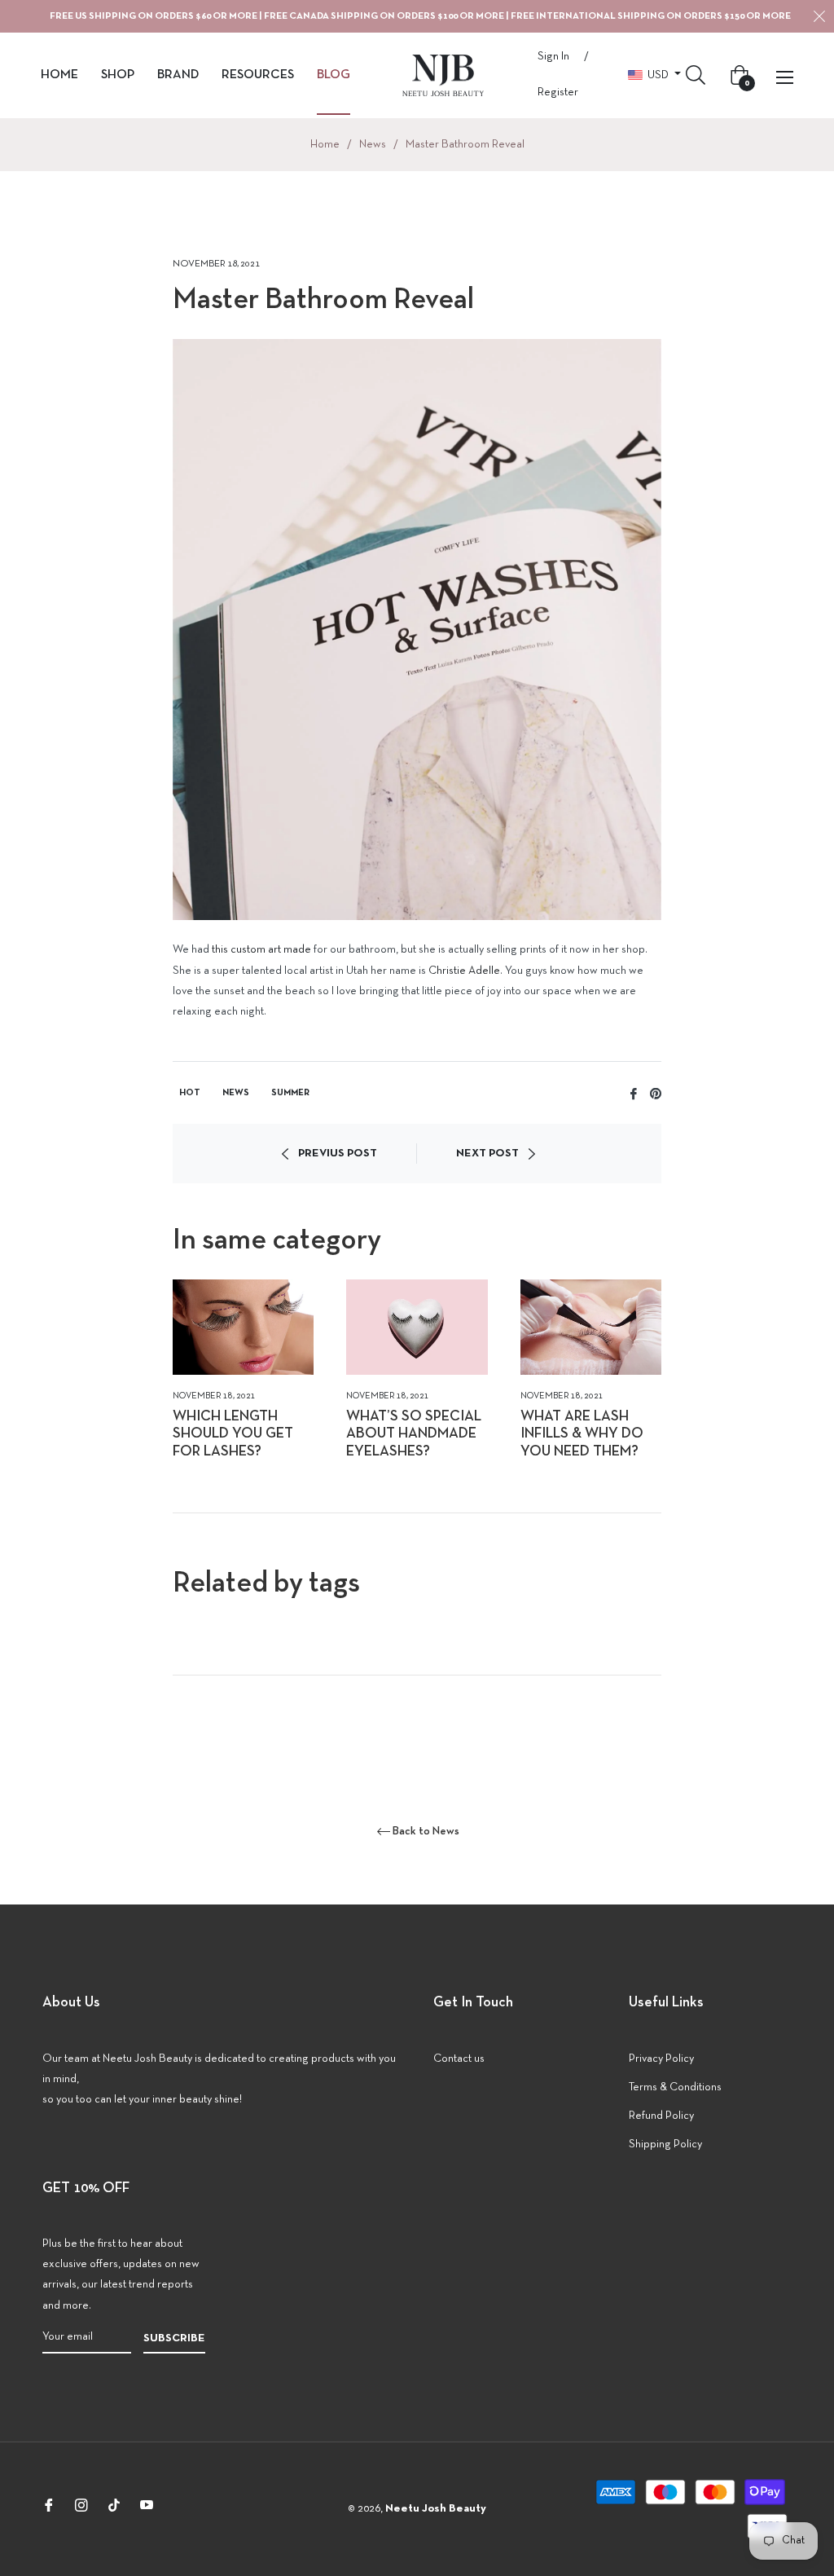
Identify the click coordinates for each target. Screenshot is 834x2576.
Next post (487, 1154)
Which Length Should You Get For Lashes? (233, 1434)
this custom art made (261, 950)
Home (325, 145)
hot (190, 1093)
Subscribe (174, 2338)
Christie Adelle (464, 971)
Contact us (459, 2059)
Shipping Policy (665, 2144)
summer (290, 1093)
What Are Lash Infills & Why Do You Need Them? (582, 1434)
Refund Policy (661, 2116)
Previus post (338, 1154)
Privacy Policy (661, 2059)
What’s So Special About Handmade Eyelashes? (414, 1434)
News (373, 145)
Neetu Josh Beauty (436, 2509)
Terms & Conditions (675, 2087)
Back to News (426, 1832)
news (236, 1093)
